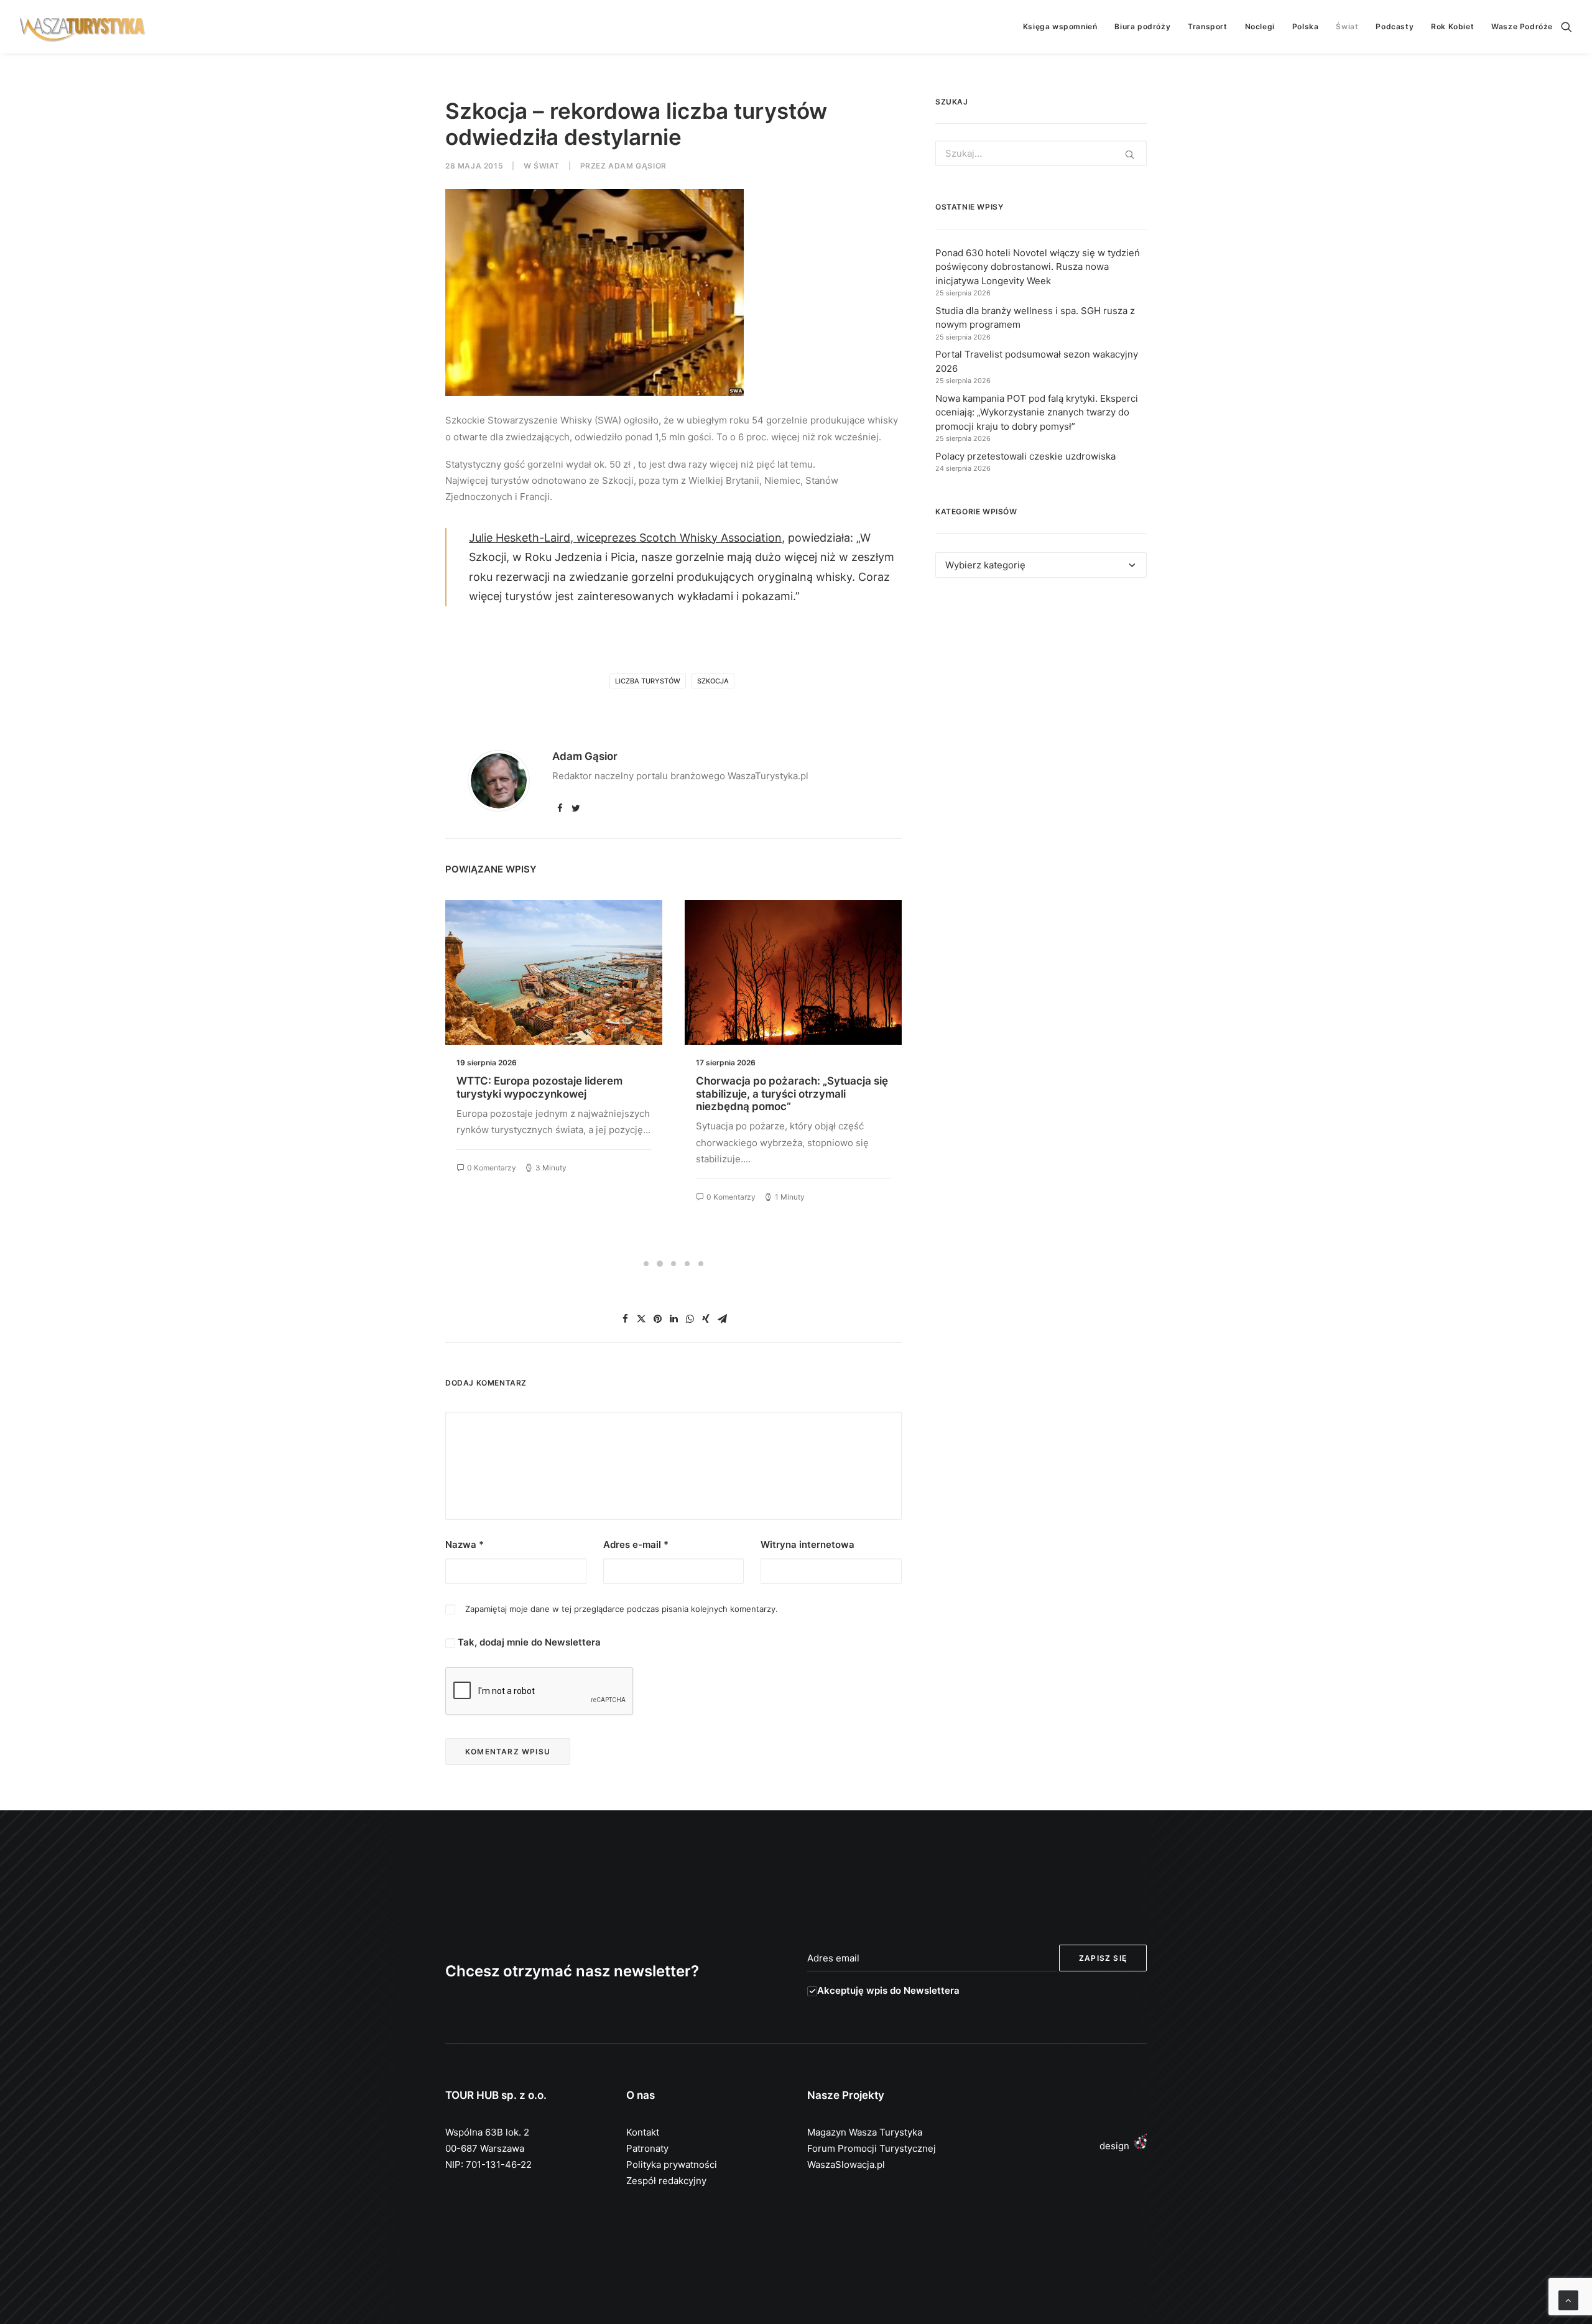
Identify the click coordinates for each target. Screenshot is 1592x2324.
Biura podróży (1142, 26)
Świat (1347, 26)
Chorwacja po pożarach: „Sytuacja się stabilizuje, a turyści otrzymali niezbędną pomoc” (553, 1094)
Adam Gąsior (637, 166)
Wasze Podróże (1522, 26)
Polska (1306, 26)
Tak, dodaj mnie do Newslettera (528, 1642)
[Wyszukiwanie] (1567, 27)
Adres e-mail (636, 1544)
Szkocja (713, 681)
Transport (1207, 26)
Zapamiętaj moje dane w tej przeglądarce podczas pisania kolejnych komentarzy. (622, 1609)
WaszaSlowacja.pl (846, 2164)
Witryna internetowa (808, 1544)
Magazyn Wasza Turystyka (865, 2132)
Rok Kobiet (1452, 26)
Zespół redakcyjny (666, 2181)
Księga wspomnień (1060, 26)
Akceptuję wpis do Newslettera (888, 1990)
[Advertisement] (1041, 701)
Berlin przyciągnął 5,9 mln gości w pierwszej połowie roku (782, 1087)
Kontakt (643, 2132)
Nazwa (465, 1544)
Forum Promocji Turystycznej (872, 2148)
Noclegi (1260, 26)
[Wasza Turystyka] (83, 27)
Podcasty (1395, 26)
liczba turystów (648, 681)
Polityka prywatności (672, 2164)
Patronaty (647, 2148)
